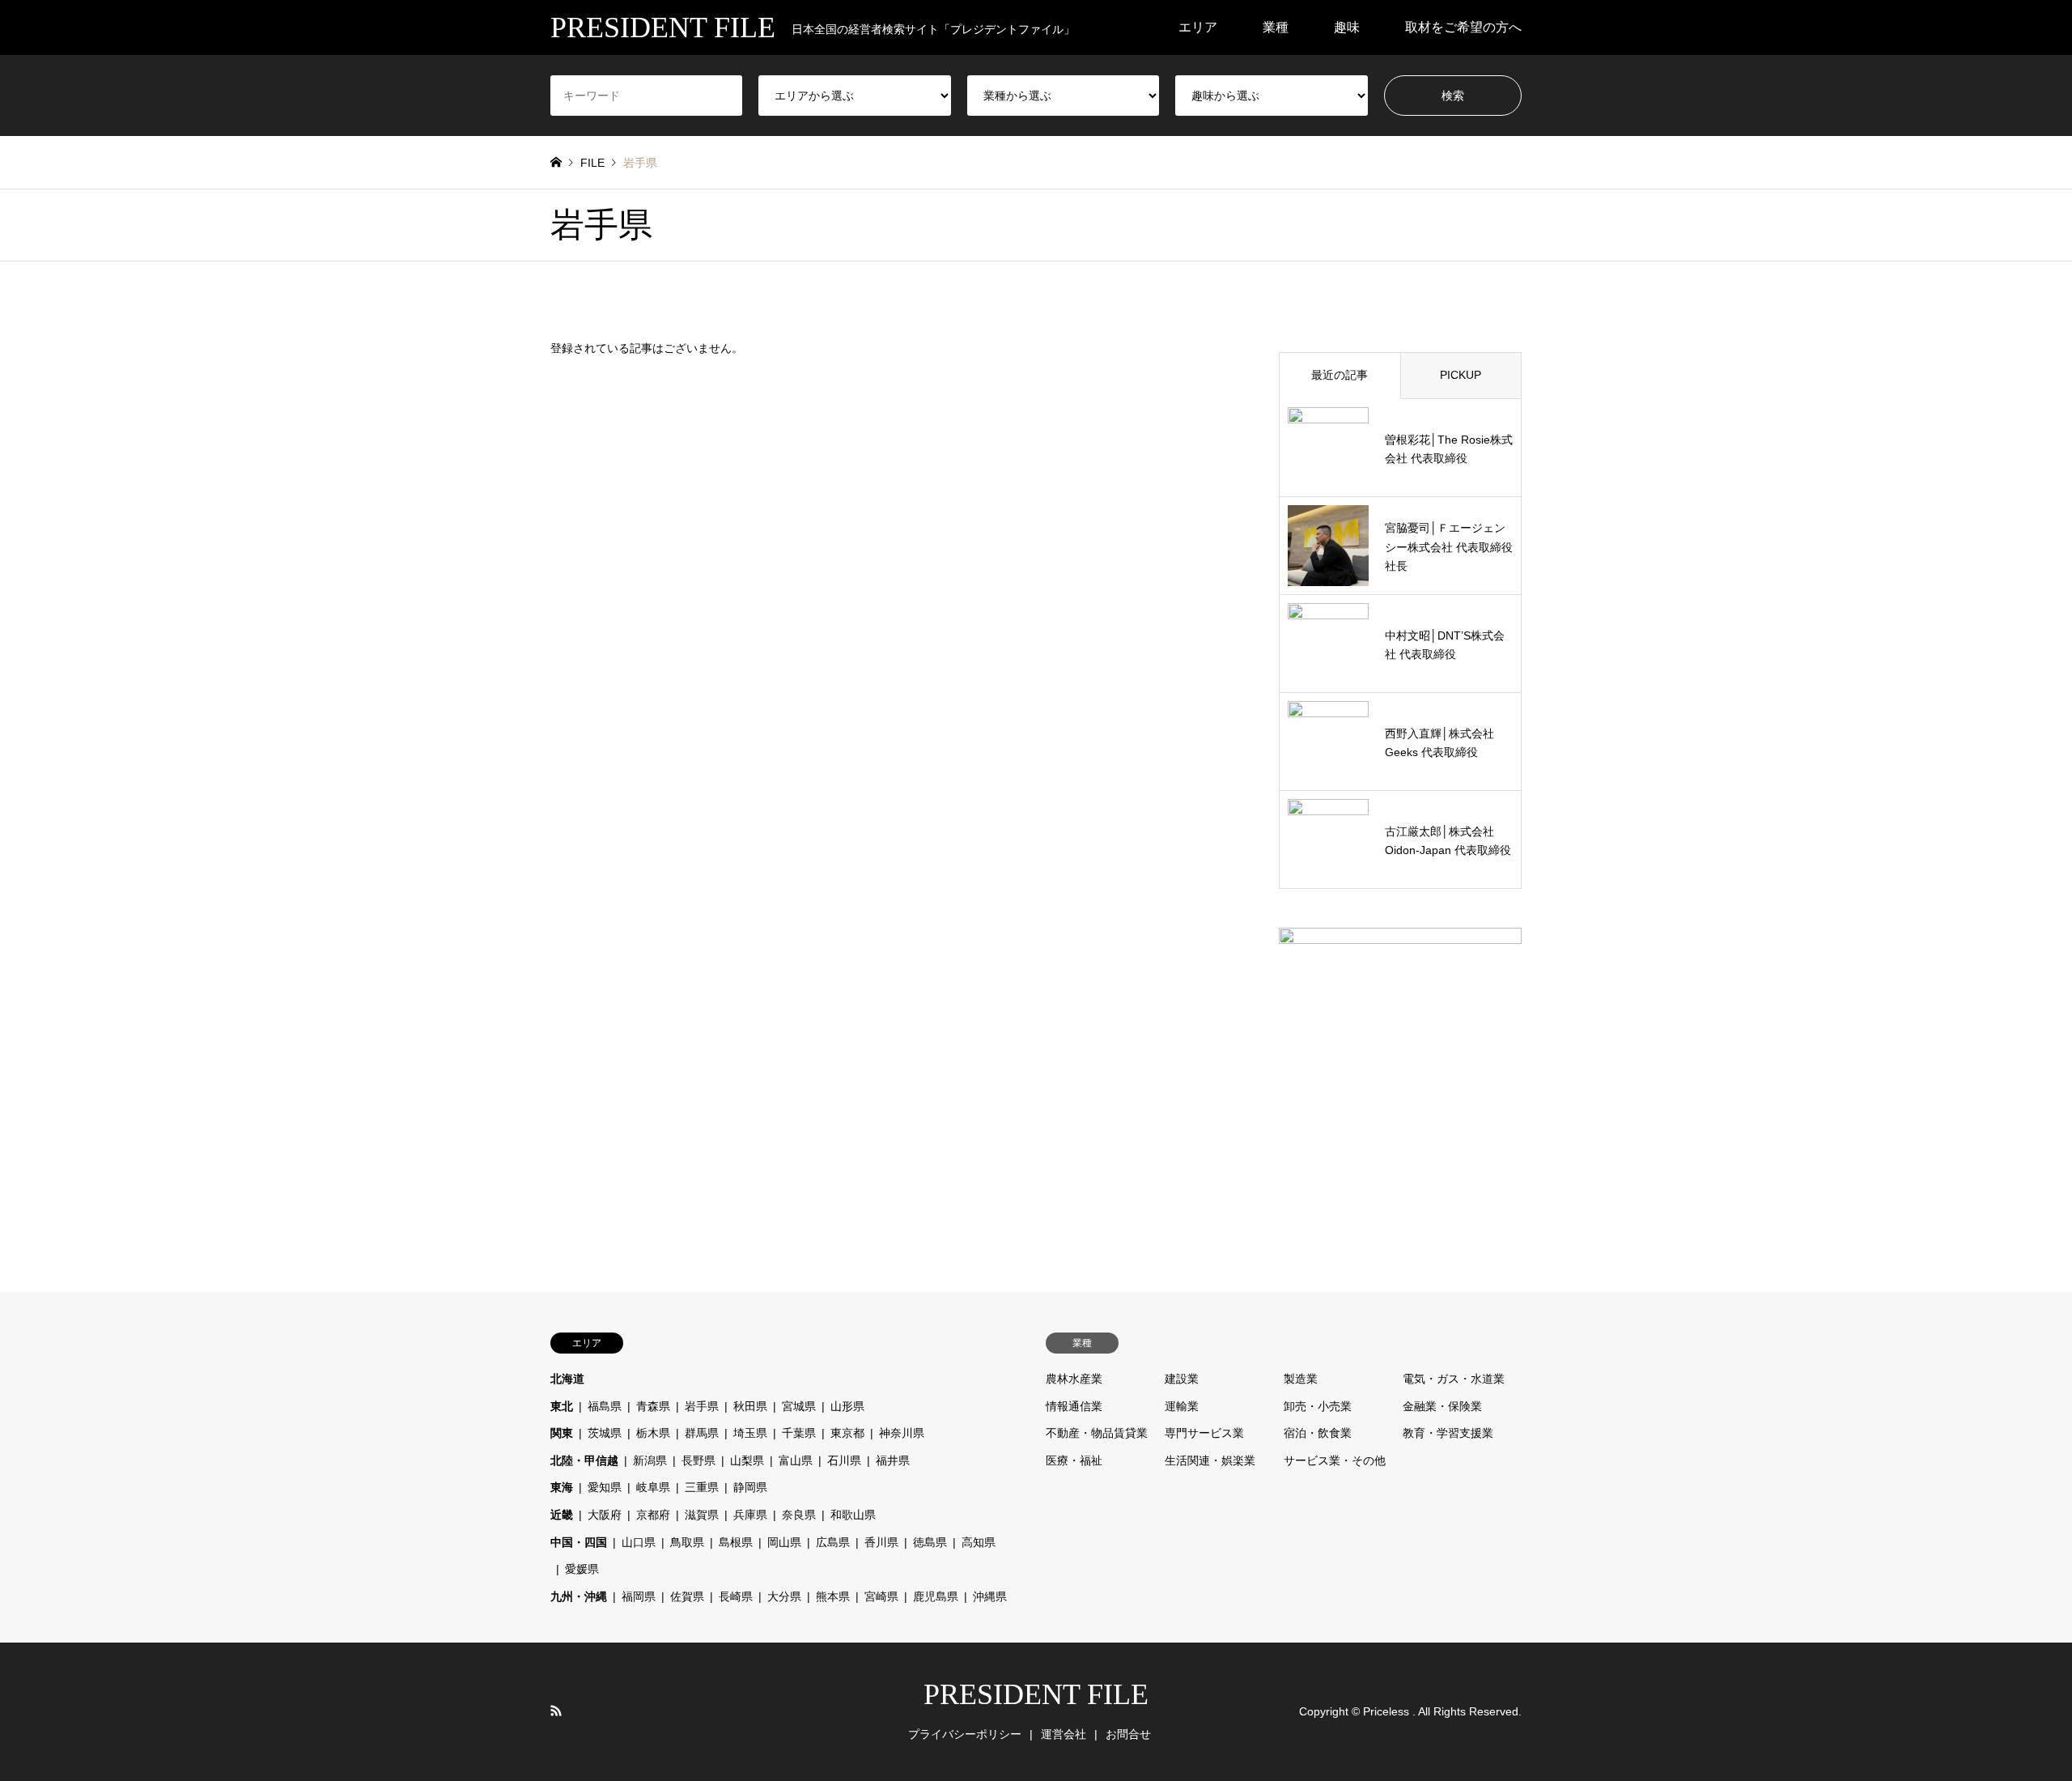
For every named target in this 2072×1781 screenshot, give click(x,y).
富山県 (796, 1460)
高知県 (979, 1542)
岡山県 (784, 1542)
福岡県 (639, 1596)
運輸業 (1182, 1406)
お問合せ (1128, 1734)
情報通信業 (1074, 1406)
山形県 (847, 1406)
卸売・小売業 (1318, 1406)
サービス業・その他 (1335, 1460)
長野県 (698, 1460)
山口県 (639, 1542)
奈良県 (799, 1515)
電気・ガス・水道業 (1454, 1379)
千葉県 (799, 1433)
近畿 (562, 1515)
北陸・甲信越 (584, 1460)
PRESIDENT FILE (1036, 1694)
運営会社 (1064, 1734)
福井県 (893, 1460)
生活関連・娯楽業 (1210, 1460)
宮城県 (799, 1406)
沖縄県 (990, 1596)
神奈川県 (902, 1433)
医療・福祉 (1074, 1460)
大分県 (784, 1596)
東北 (562, 1406)
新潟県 (650, 1460)
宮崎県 (881, 1596)
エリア (1198, 27)
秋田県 (750, 1406)
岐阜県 (653, 1487)
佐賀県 (687, 1596)
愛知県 (605, 1487)
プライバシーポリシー (965, 1734)
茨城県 (605, 1433)
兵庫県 (750, 1515)
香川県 (881, 1542)
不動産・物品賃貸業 (1097, 1433)
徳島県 (930, 1542)
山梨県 (747, 1460)
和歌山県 (853, 1515)
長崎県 (736, 1596)
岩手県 (702, 1406)
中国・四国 (579, 1542)
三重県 (702, 1487)
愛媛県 (582, 1569)
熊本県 (833, 1596)
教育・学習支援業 (1448, 1433)
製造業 (1301, 1379)
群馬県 (702, 1433)
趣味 (1347, 27)
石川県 (844, 1460)
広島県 (833, 1542)
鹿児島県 (936, 1596)
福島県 (605, 1406)
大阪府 (605, 1515)
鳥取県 (687, 1542)
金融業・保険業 (1442, 1406)
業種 (1276, 27)
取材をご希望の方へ (1463, 27)
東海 (562, 1487)
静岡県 (750, 1487)
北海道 (567, 1379)
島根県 (736, 1542)
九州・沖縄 (579, 1596)
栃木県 (653, 1433)
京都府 (653, 1515)
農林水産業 (1074, 1379)
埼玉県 (750, 1433)
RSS (556, 1711)
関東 (562, 1433)
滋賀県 (702, 1515)
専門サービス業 (1204, 1433)
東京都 (847, 1433)
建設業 (1182, 1379)
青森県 (653, 1406)
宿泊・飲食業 (1318, 1433)
